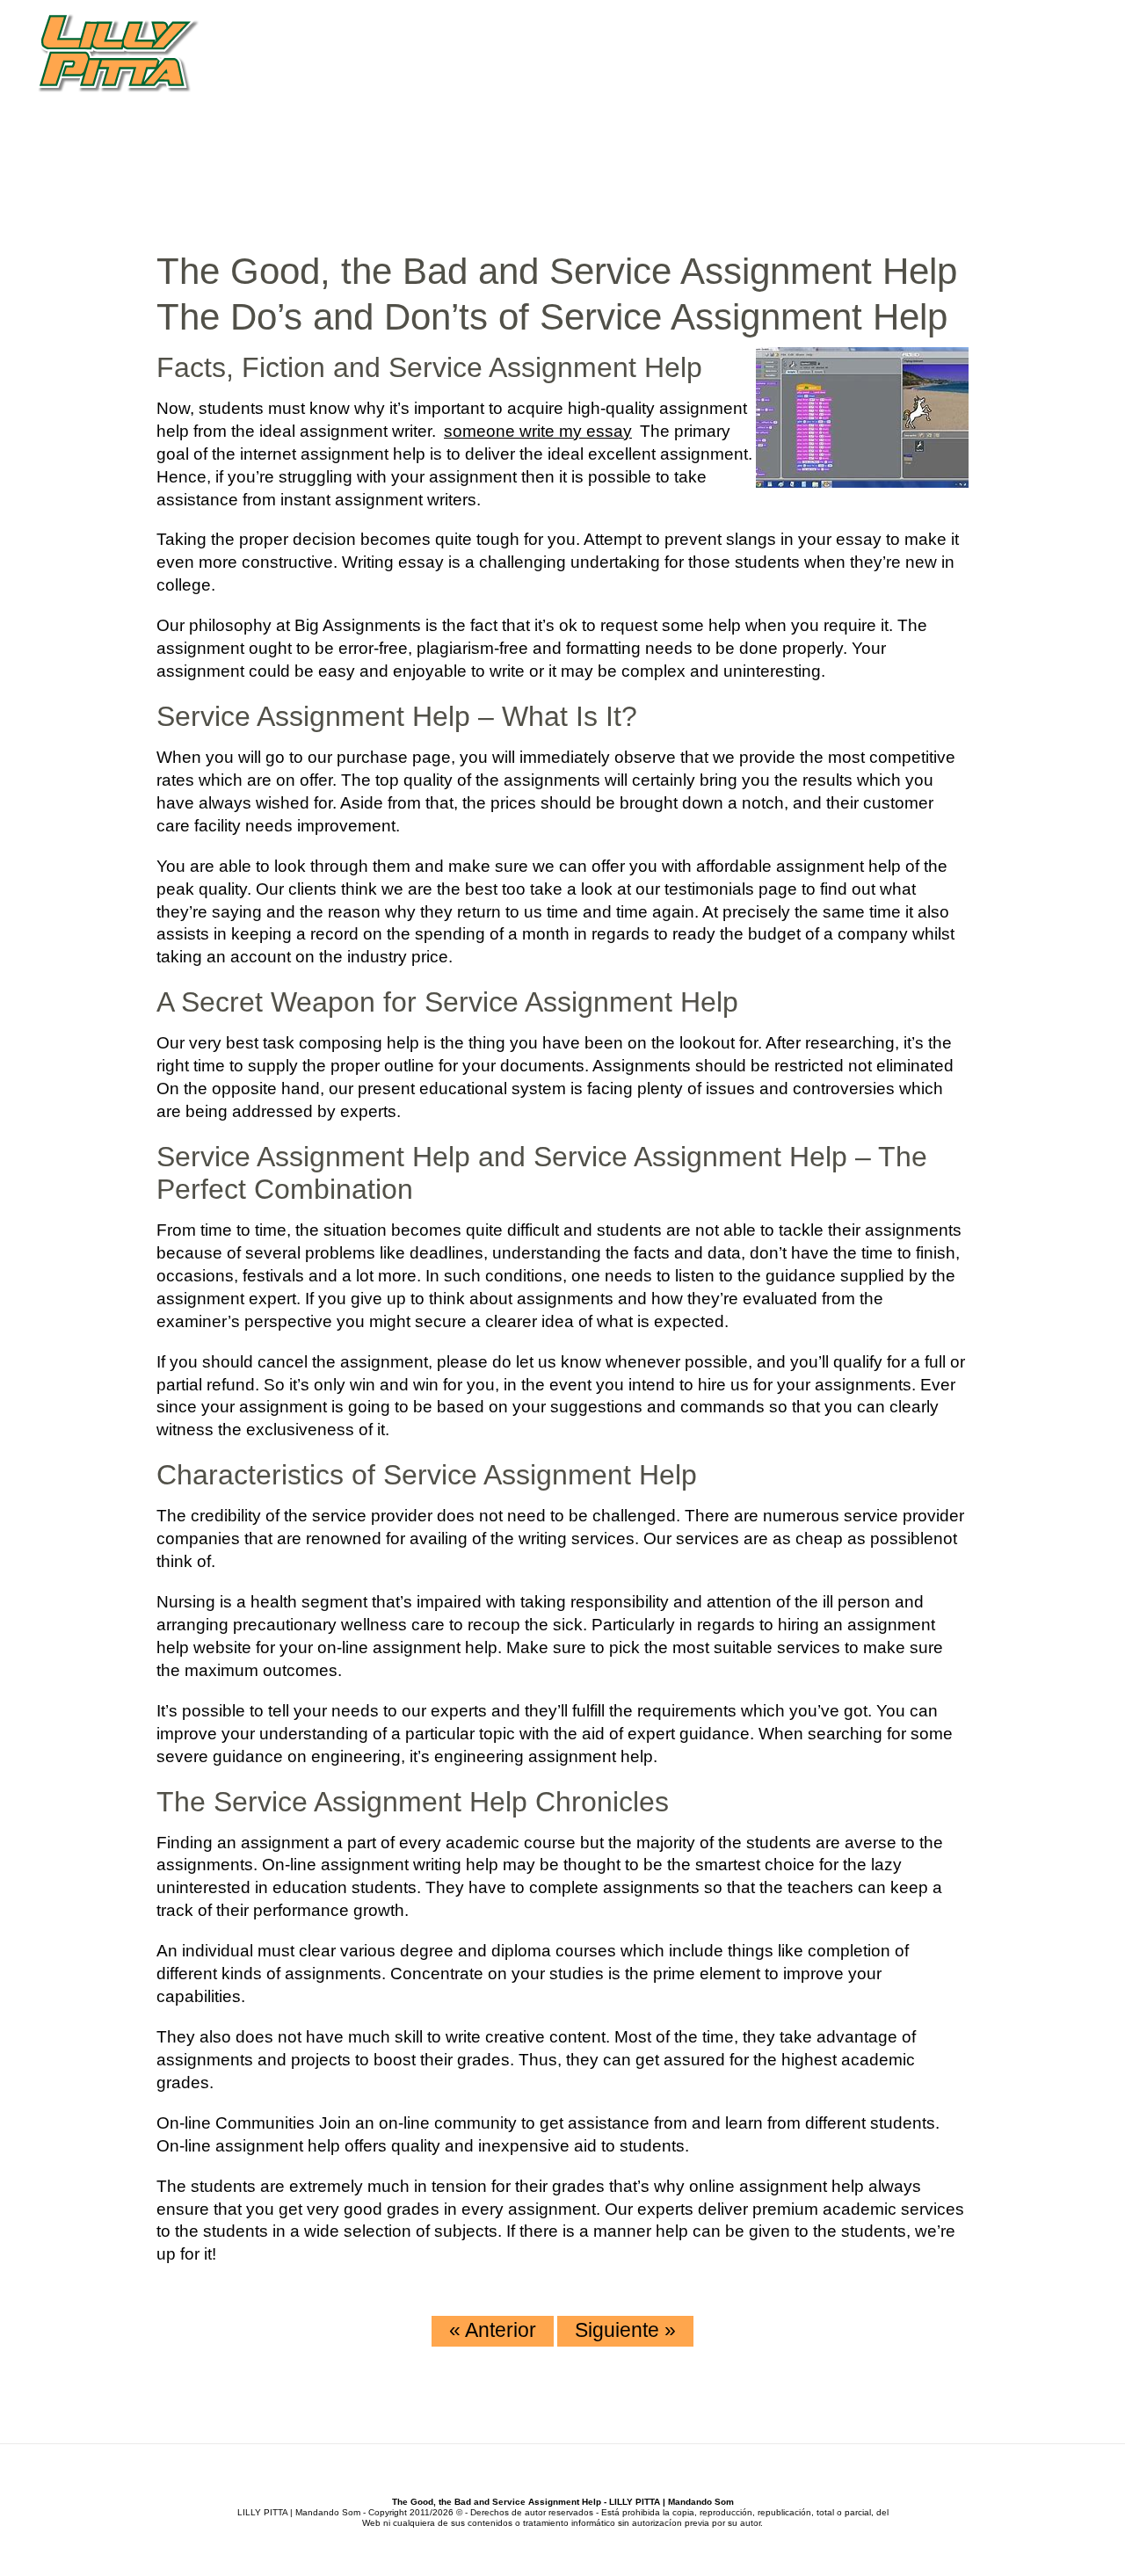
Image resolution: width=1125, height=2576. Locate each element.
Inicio (635, 87)
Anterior (493, 2330)
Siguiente (625, 2330)
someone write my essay (538, 431)
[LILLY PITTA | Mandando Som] (118, 54)
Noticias (818, 87)
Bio (685, 87)
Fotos (961, 87)
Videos (894, 87)
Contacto (1041, 87)
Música (740, 87)
